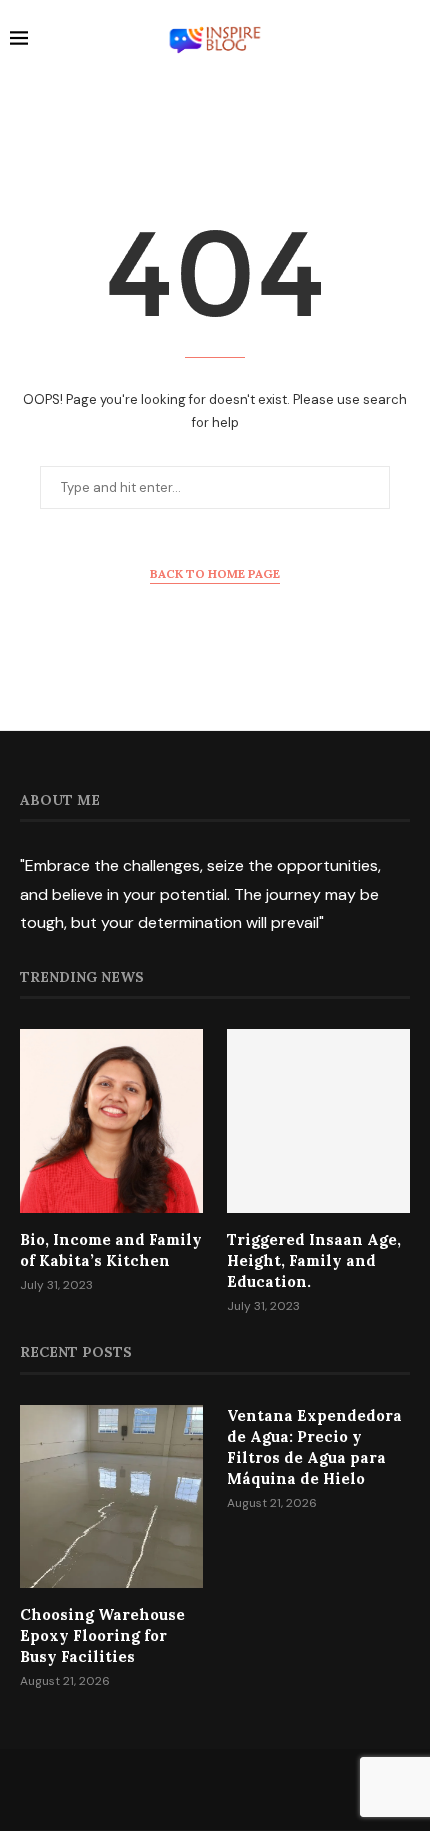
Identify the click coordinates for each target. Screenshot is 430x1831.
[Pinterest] (241, 1789)
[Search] (410, 41)
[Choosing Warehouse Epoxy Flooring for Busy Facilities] (111, 1496)
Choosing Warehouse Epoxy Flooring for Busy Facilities (102, 1635)
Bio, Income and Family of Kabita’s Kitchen (111, 1250)
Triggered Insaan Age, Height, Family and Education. (314, 1260)
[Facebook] (163, 1789)
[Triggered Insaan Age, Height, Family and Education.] (318, 1120)
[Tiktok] (267, 1789)
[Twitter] (189, 1789)
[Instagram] (215, 1789)
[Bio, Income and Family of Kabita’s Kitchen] (111, 1120)
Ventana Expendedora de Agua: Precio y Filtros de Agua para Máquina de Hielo (314, 1447)
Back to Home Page (215, 573)
